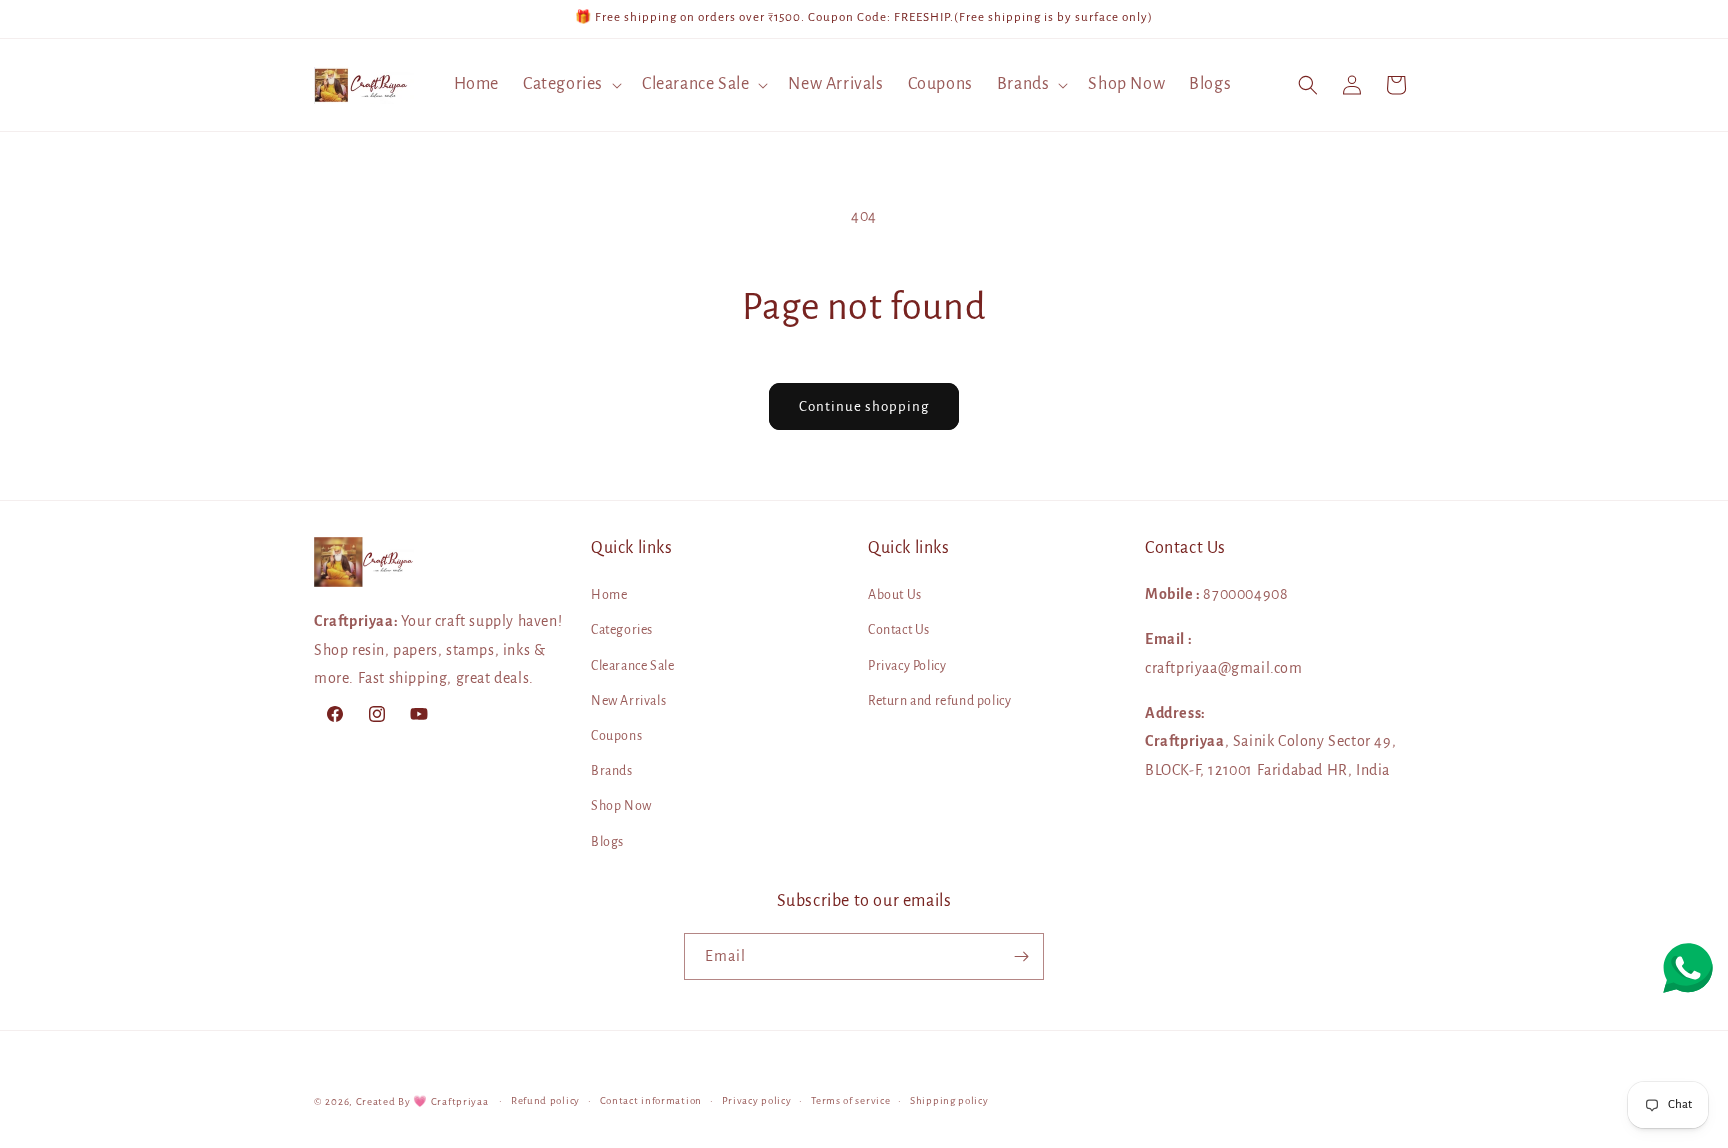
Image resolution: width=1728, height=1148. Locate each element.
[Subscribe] (1021, 956)
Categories (622, 631)
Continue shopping (864, 406)
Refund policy (545, 1100)
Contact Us (899, 631)
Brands (612, 771)
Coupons (616, 736)
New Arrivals (628, 701)
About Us (895, 595)
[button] (570, 84)
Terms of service (850, 1100)
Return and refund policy (939, 701)
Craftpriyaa (460, 1101)
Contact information (651, 1100)
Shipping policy (949, 1100)
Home (609, 595)
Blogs (607, 842)
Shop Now (621, 807)
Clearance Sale (632, 666)
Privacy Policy (907, 666)
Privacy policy (757, 1100)
